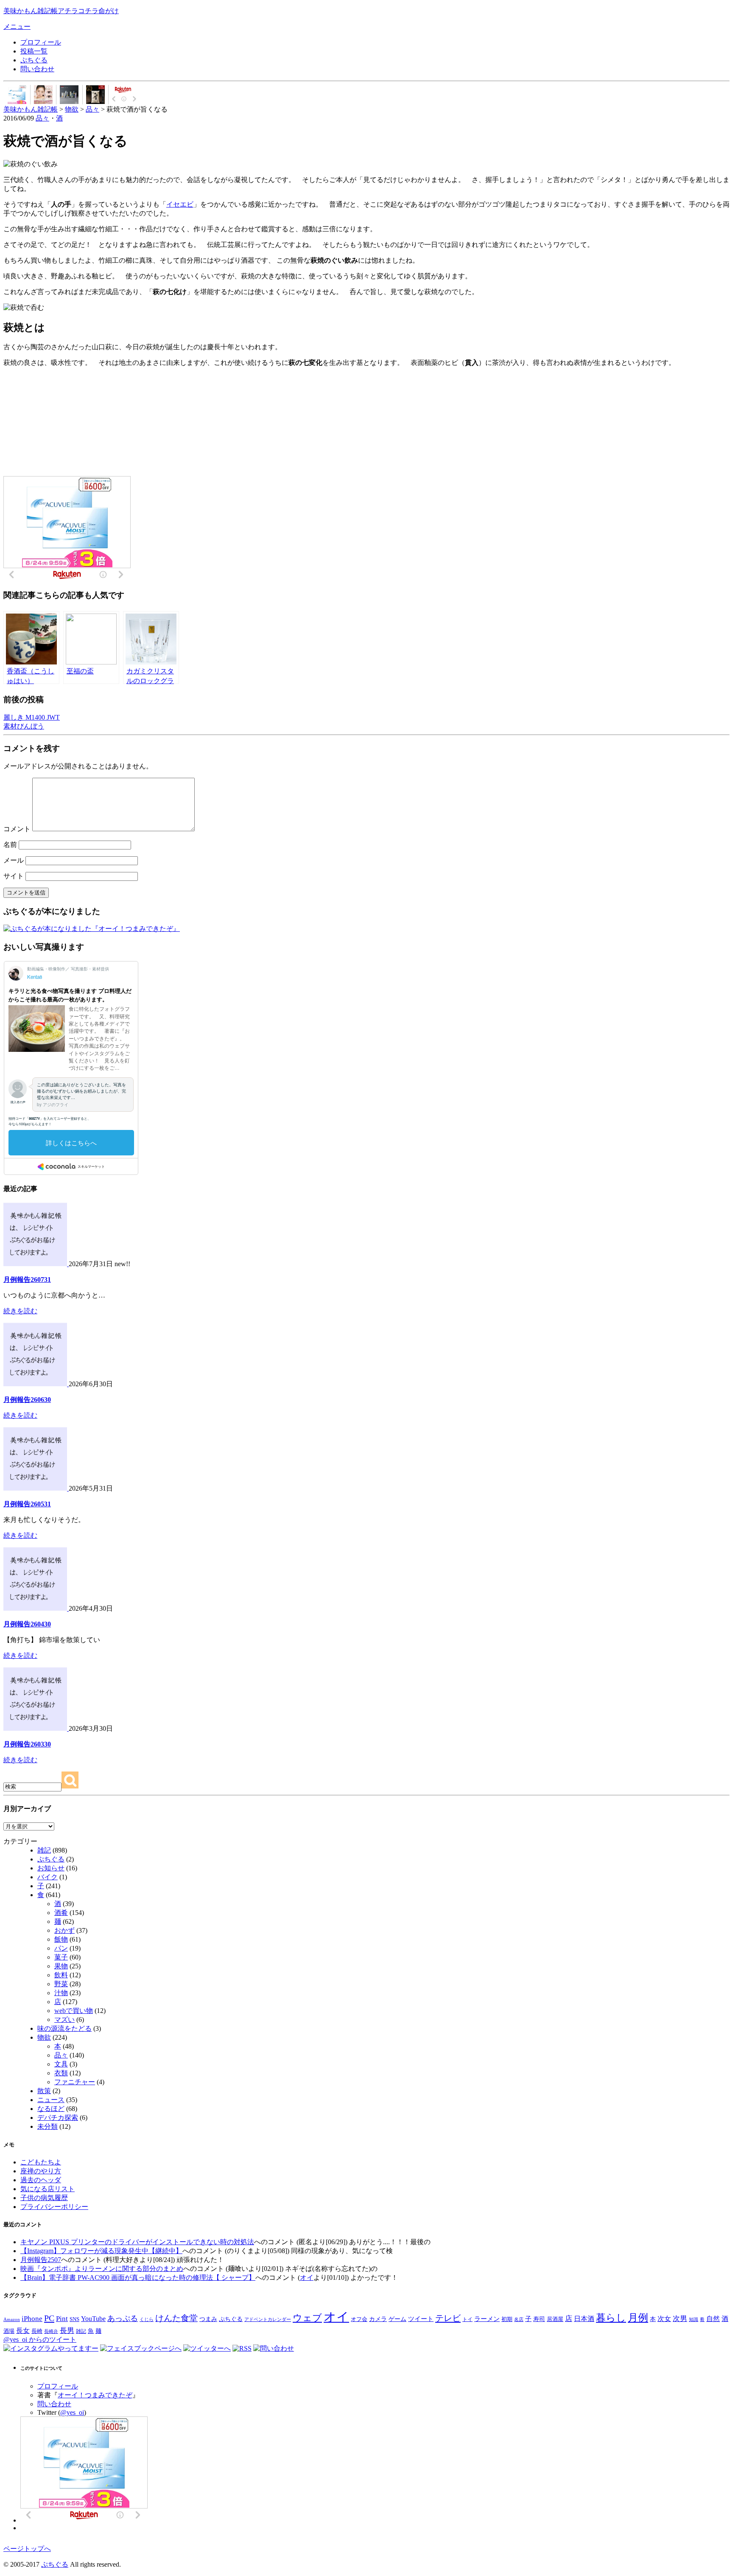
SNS (74, 2319)
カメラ (378, 2319)
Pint (62, 2318)
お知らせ (51, 1868)
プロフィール (41, 42)
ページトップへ (27, 2549)
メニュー (17, 27)
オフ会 (359, 2319)
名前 (10, 845)
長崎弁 (51, 2331)
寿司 (539, 2319)
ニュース (51, 2100)
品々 (42, 118)
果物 (61, 1966)
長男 (67, 2331)
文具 (61, 2064)
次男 (680, 2319)
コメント (17, 829)
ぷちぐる (34, 60)
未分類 (48, 2126)
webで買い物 (74, 2011)
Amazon (12, 2319)
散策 (44, 2091)
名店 (519, 2320)
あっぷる (123, 2318)
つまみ (208, 2319)
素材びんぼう (24, 726)
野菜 (61, 1984)
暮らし (611, 2318)
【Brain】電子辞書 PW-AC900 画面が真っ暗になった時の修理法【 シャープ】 (138, 2277)
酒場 (9, 2331)
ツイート (421, 2319)
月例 (638, 2318)
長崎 (37, 2331)
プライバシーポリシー (54, 2207)
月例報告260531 (27, 1504)
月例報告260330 (27, 1744)
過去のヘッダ (41, 2180)
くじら (147, 2319)
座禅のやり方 (41, 2171)
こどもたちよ (41, 2162)
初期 (507, 2319)
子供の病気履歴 (44, 2198)
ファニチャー (75, 2082)
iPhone (32, 2318)
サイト (14, 876)
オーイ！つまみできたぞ (95, 2395)
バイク (48, 1877)
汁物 (61, 1993)
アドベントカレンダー (268, 2319)
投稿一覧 (34, 51)
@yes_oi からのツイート (40, 2339)
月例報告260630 (27, 1400)
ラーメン (487, 2319)
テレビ (448, 2318)
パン (61, 1948)
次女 (664, 2319)
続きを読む (20, 1311)
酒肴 (61, 1913)
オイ (307, 2277)
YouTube (93, 2319)
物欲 (44, 2037)
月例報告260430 (27, 1624)
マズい (64, 2020)
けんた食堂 (176, 2318)
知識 (694, 2319)
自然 (713, 2319)
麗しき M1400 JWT (32, 717)
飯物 (61, 1939)
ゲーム (397, 2319)
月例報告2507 (41, 2260)
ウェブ (307, 2318)
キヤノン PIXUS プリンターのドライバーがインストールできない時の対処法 (137, 2242)
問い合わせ (37, 69)
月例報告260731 (27, 1280)
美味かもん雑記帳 (61, 11)
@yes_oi (72, 2412)
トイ (467, 2319)
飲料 (61, 1975)
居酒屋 (555, 2319)
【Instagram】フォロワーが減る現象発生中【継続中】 (101, 2251)
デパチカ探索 (58, 2118)
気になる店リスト (48, 2189)
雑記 (44, 1850)
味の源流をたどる (64, 2028)
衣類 (61, 2073)
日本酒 (584, 2319)
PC (49, 2318)
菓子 (61, 1957)
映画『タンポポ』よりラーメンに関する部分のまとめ (102, 2269)
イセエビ (180, 204)
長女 (23, 2331)
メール (14, 860)
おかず (64, 1930)
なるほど (51, 2109)
